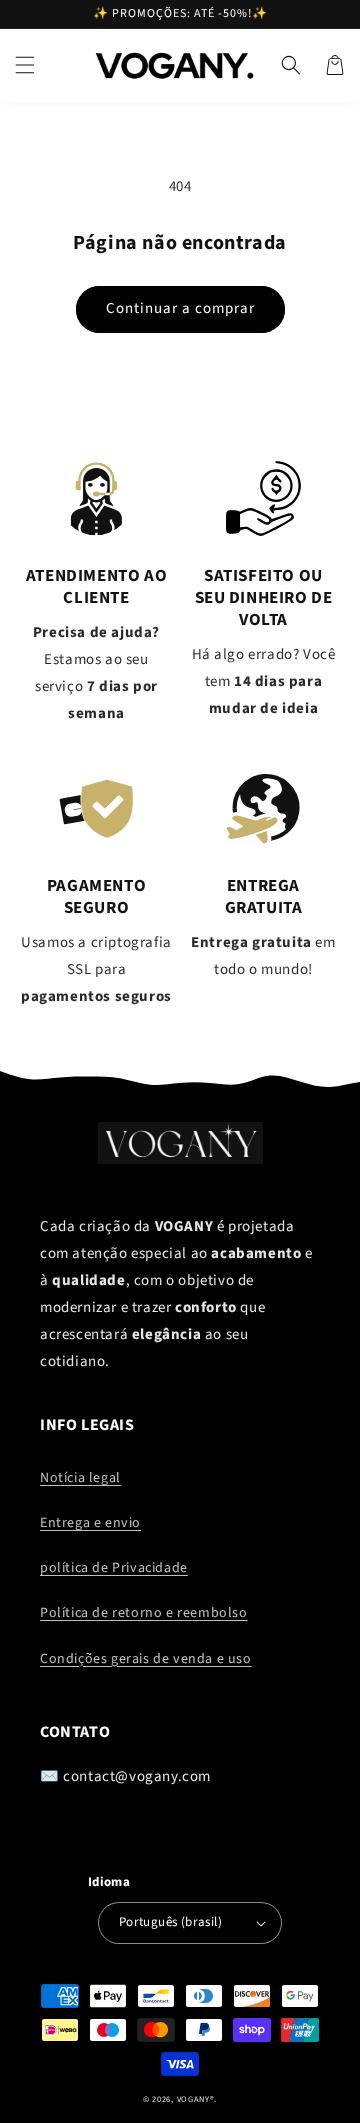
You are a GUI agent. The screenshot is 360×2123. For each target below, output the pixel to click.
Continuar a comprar (180, 308)
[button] (25, 65)
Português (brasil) (170, 1922)
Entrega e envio (90, 1523)
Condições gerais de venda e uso (146, 1659)
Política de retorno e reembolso (144, 1613)
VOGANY (193, 2099)
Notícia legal (80, 1478)
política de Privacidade (114, 1568)
